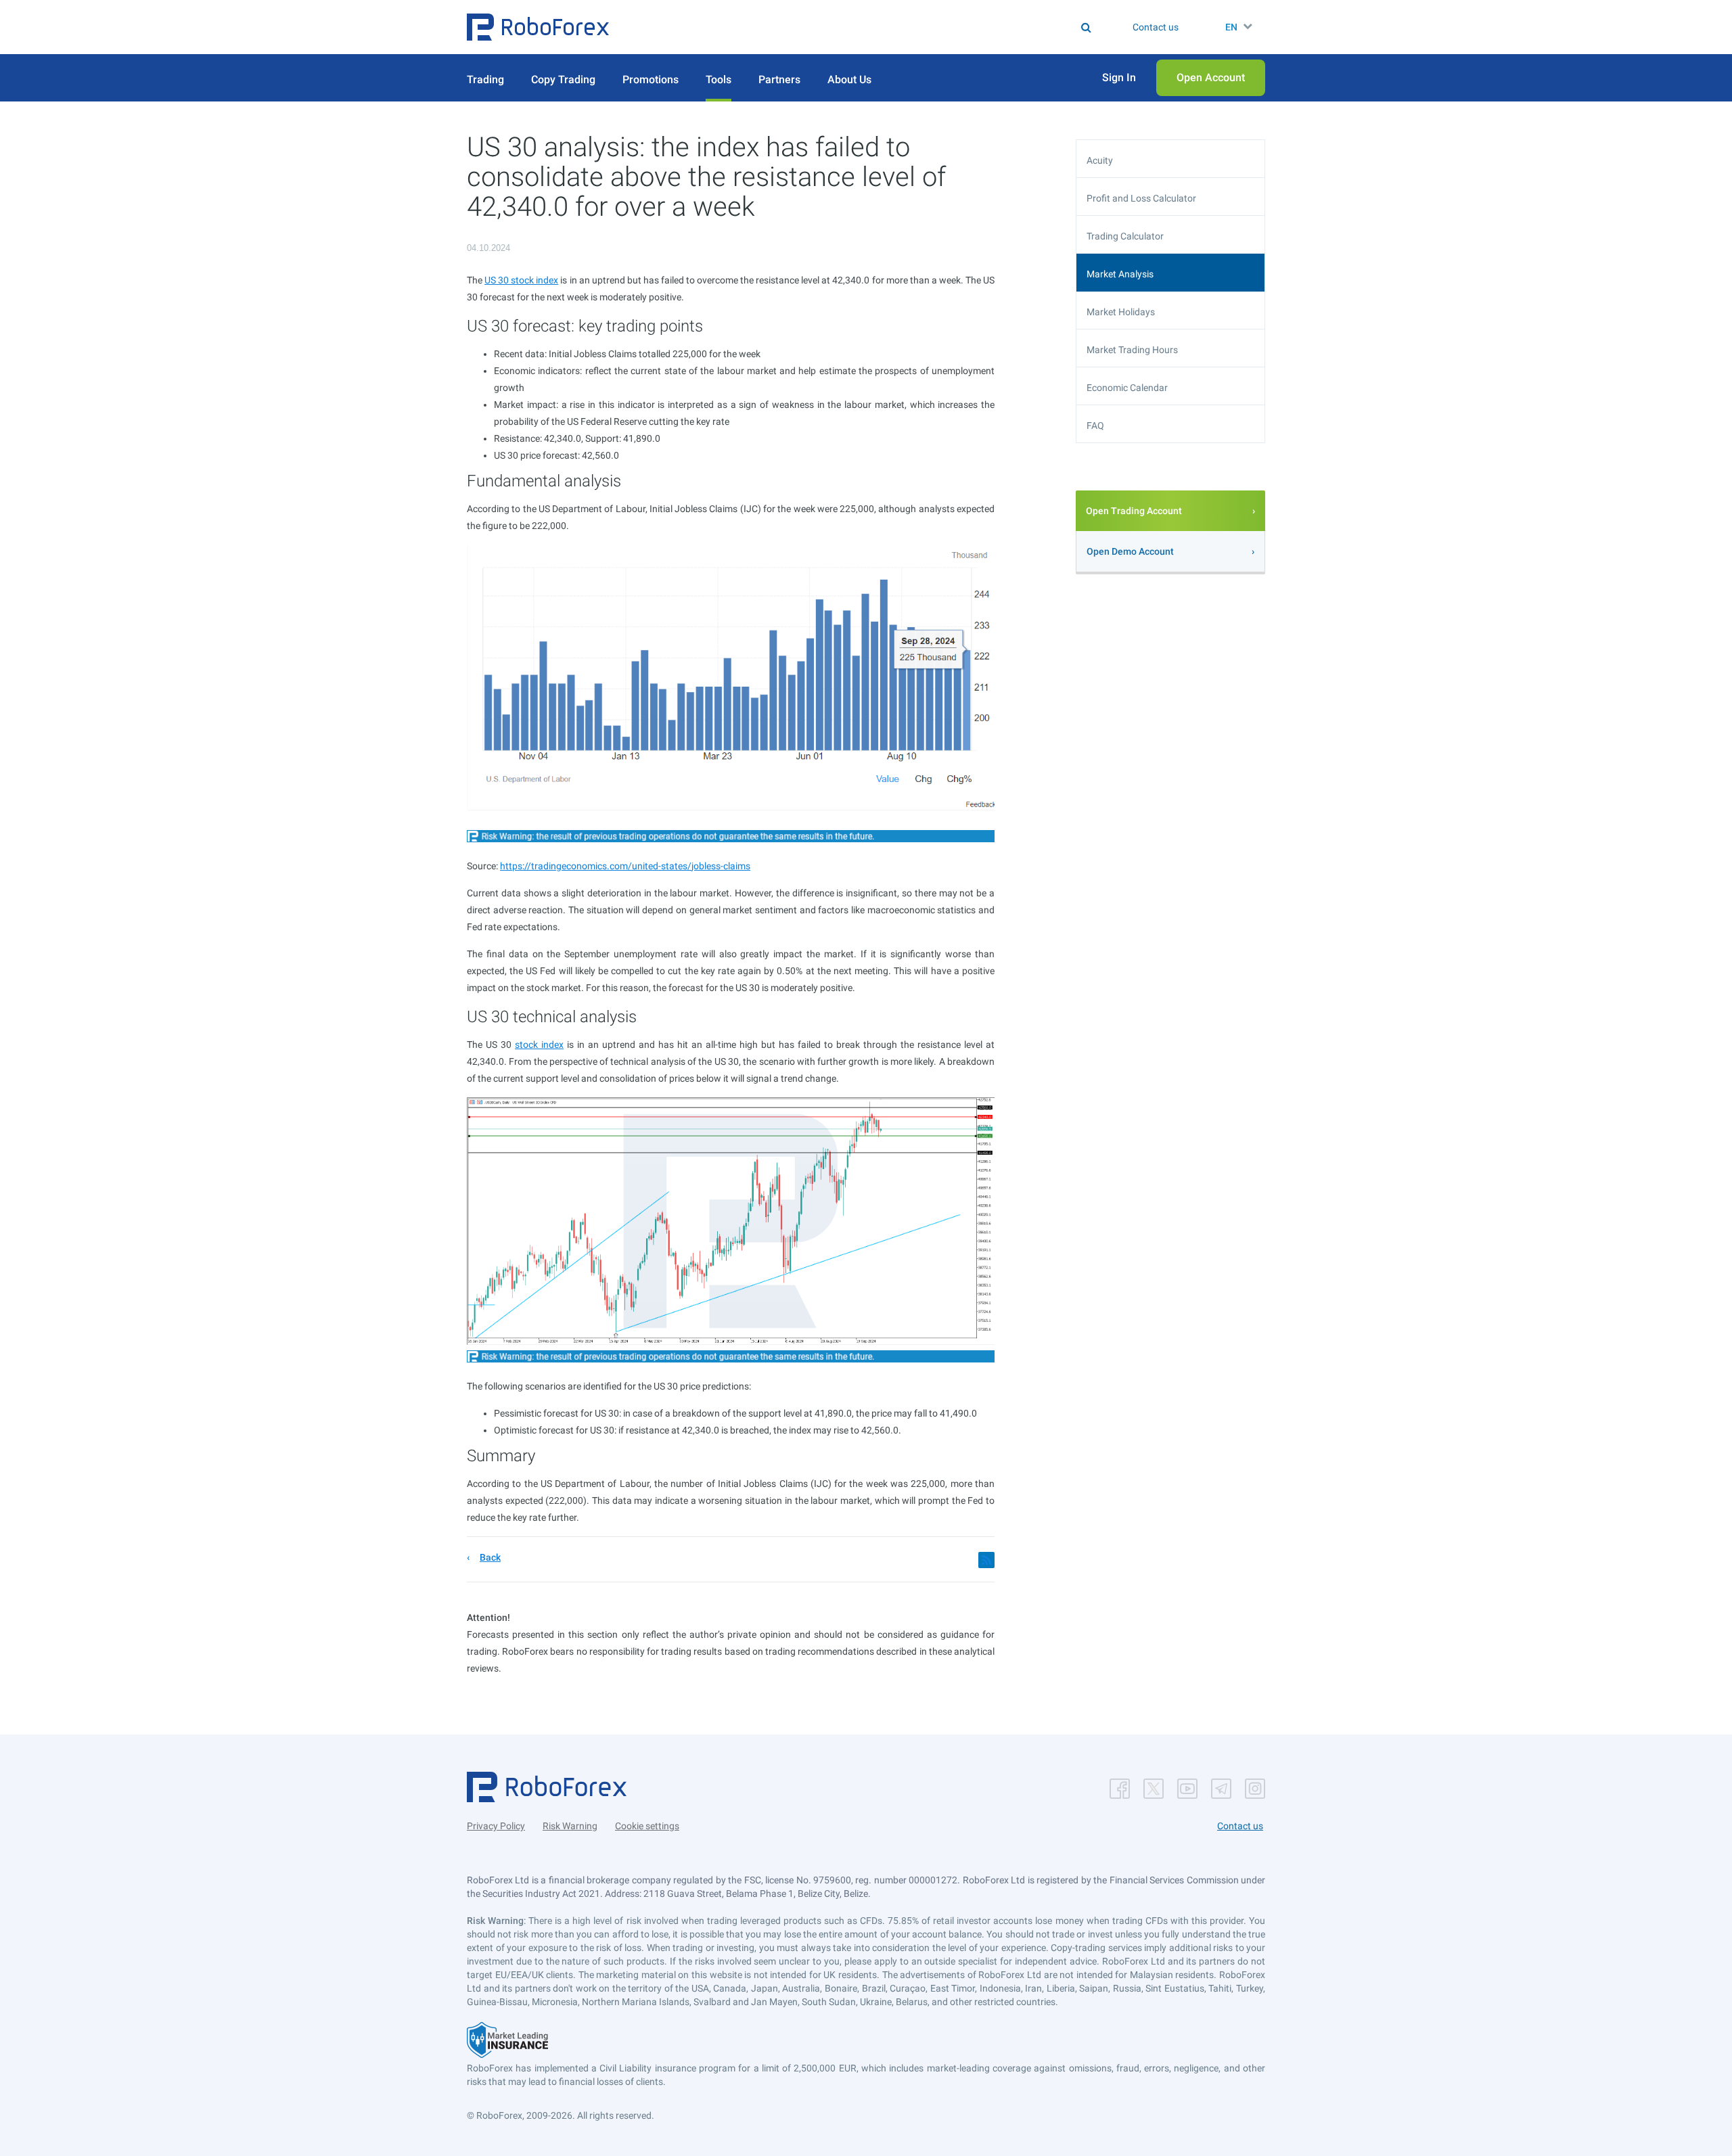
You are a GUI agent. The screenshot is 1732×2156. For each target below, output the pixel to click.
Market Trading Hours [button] (1132, 350)
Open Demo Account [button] (1130, 551)
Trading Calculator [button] (1125, 236)
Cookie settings (647, 1826)
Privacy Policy (496, 1826)
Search (874, 27)
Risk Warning (570, 1826)
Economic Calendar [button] (1127, 388)
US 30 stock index (521, 280)
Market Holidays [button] (1121, 312)
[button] (538, 27)
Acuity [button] (1100, 160)
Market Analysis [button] (1120, 274)
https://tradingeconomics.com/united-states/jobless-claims (625, 866)
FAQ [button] (1095, 426)
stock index (539, 1045)
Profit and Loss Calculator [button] (1141, 198)
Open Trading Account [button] (1134, 511)
